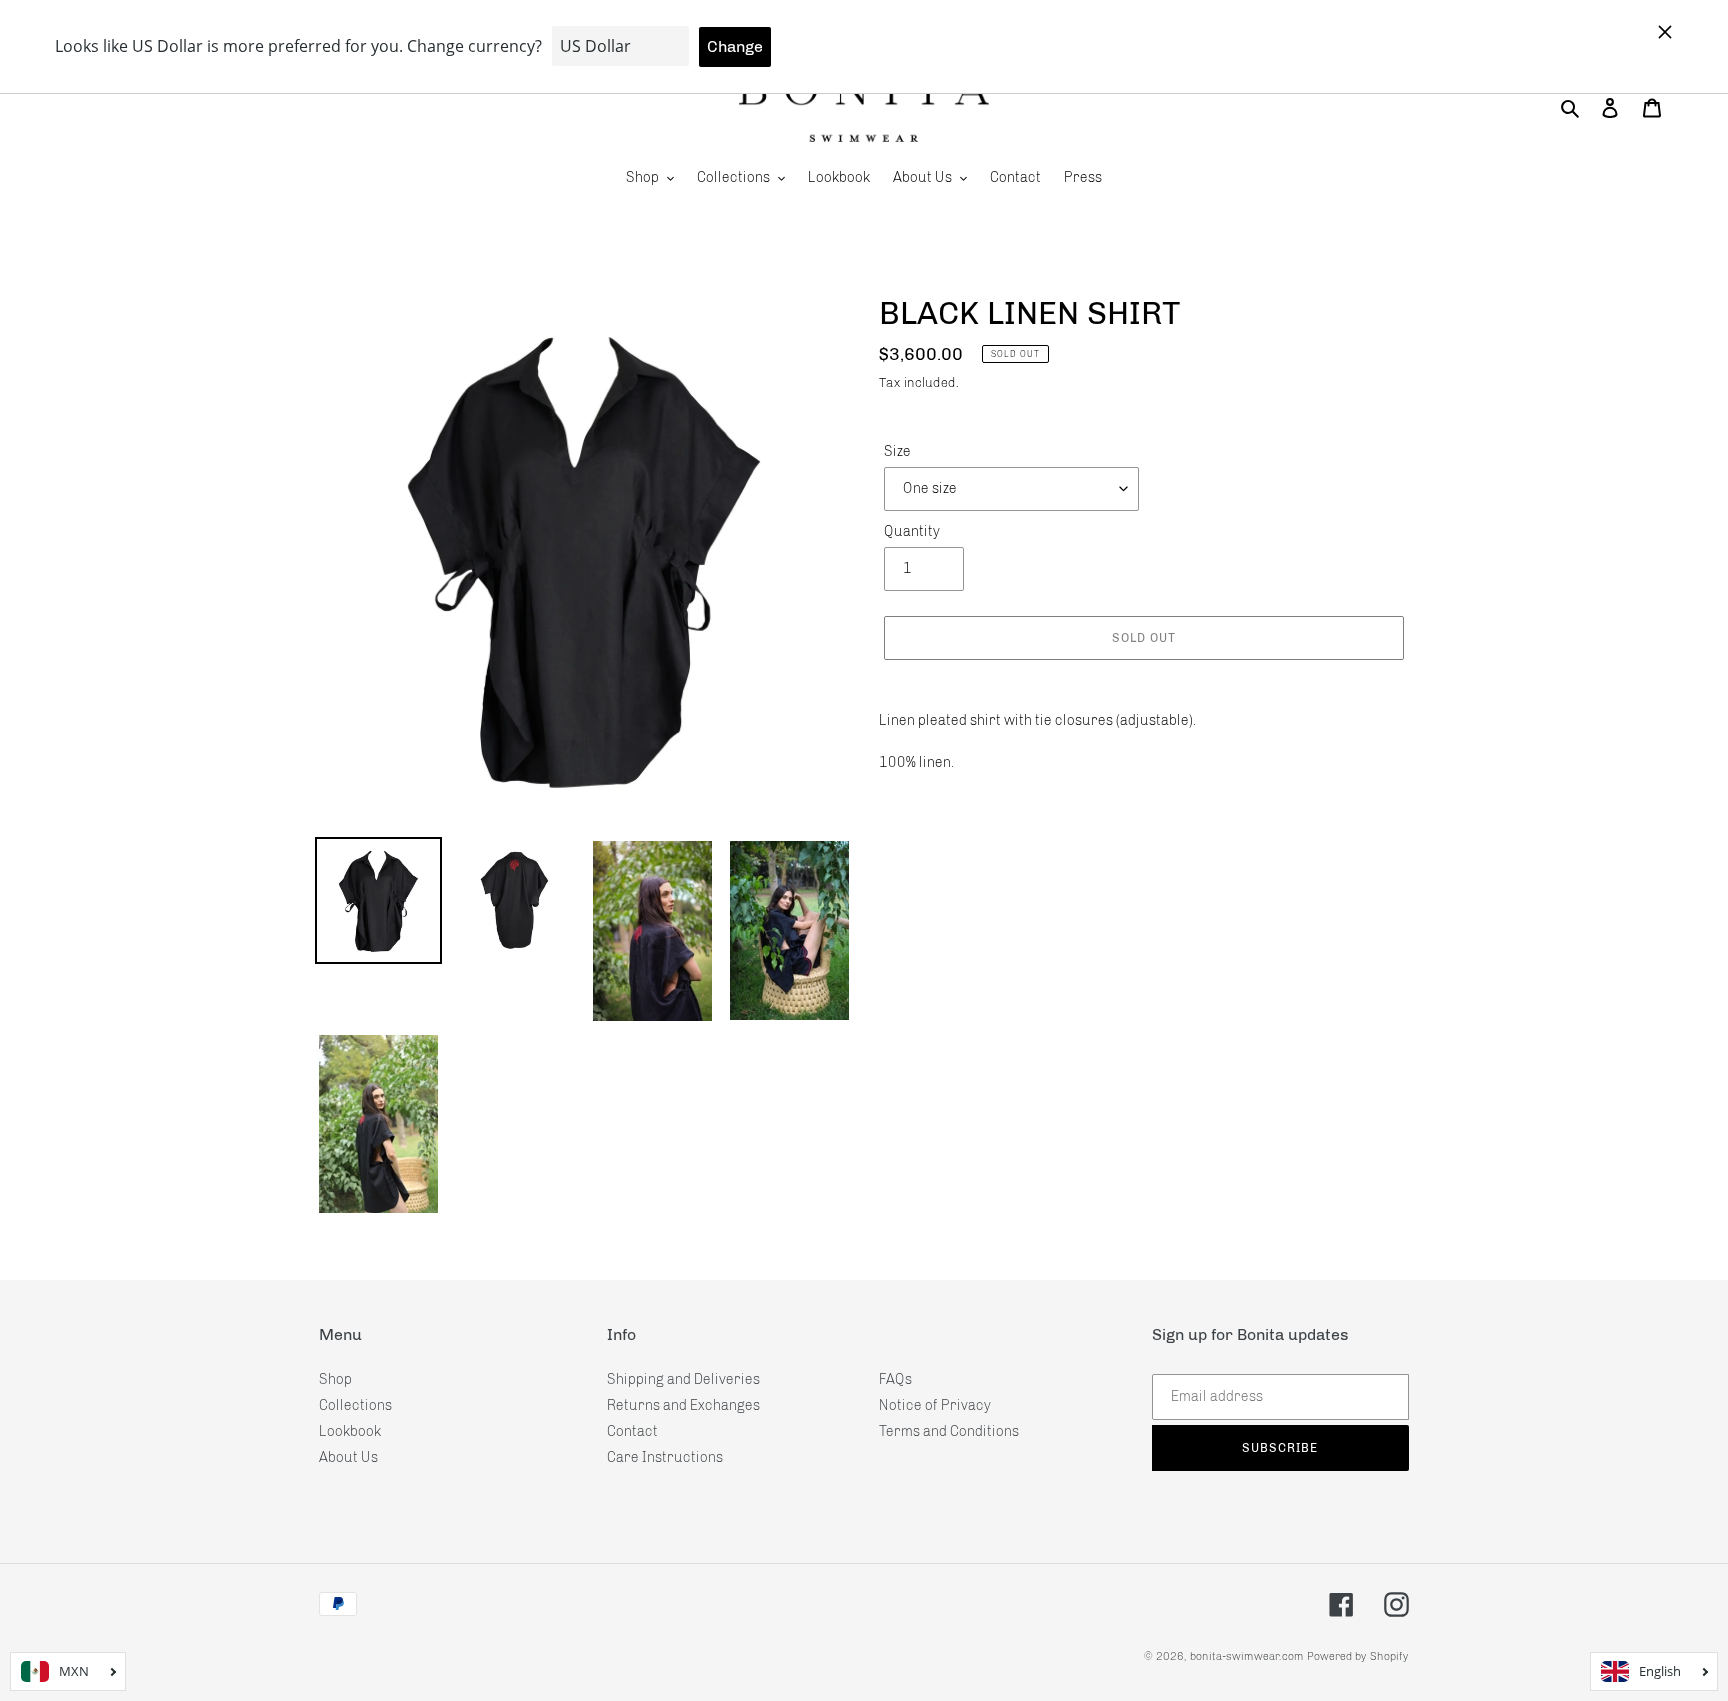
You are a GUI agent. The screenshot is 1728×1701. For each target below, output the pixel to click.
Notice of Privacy (935, 1405)
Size (897, 451)
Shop (335, 1379)
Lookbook (350, 1431)
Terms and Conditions (949, 1431)
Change (735, 46)
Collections (355, 1405)
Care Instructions (665, 1457)
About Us (348, 1457)
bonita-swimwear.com (1247, 1656)
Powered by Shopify (1358, 1656)
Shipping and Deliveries (683, 1379)
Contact (632, 1431)
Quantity (912, 531)
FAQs (895, 1379)
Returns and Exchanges (683, 1405)
